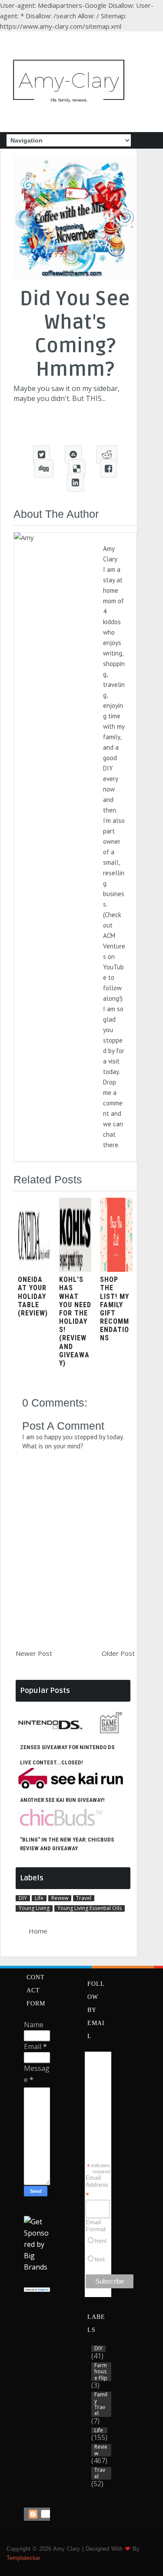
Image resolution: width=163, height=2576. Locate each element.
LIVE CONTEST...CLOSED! (52, 1762)
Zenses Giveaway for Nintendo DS (67, 1747)
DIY (23, 1898)
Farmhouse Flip (101, 2372)
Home (38, 1931)
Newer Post (34, 1653)
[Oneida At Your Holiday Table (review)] (34, 1269)
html (101, 2241)
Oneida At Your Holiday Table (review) (33, 1296)
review (60, 1898)
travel (84, 1898)
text (100, 2259)
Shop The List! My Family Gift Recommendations (115, 1309)
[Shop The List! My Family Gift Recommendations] (116, 1269)
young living (34, 1908)
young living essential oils (90, 1908)
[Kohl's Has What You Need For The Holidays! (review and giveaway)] (75, 1269)
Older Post (118, 1653)
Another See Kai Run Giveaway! (62, 1800)
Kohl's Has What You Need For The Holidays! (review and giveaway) (75, 1321)
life (39, 1898)
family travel (101, 2404)
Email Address (97, 2186)
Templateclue (23, 2558)
